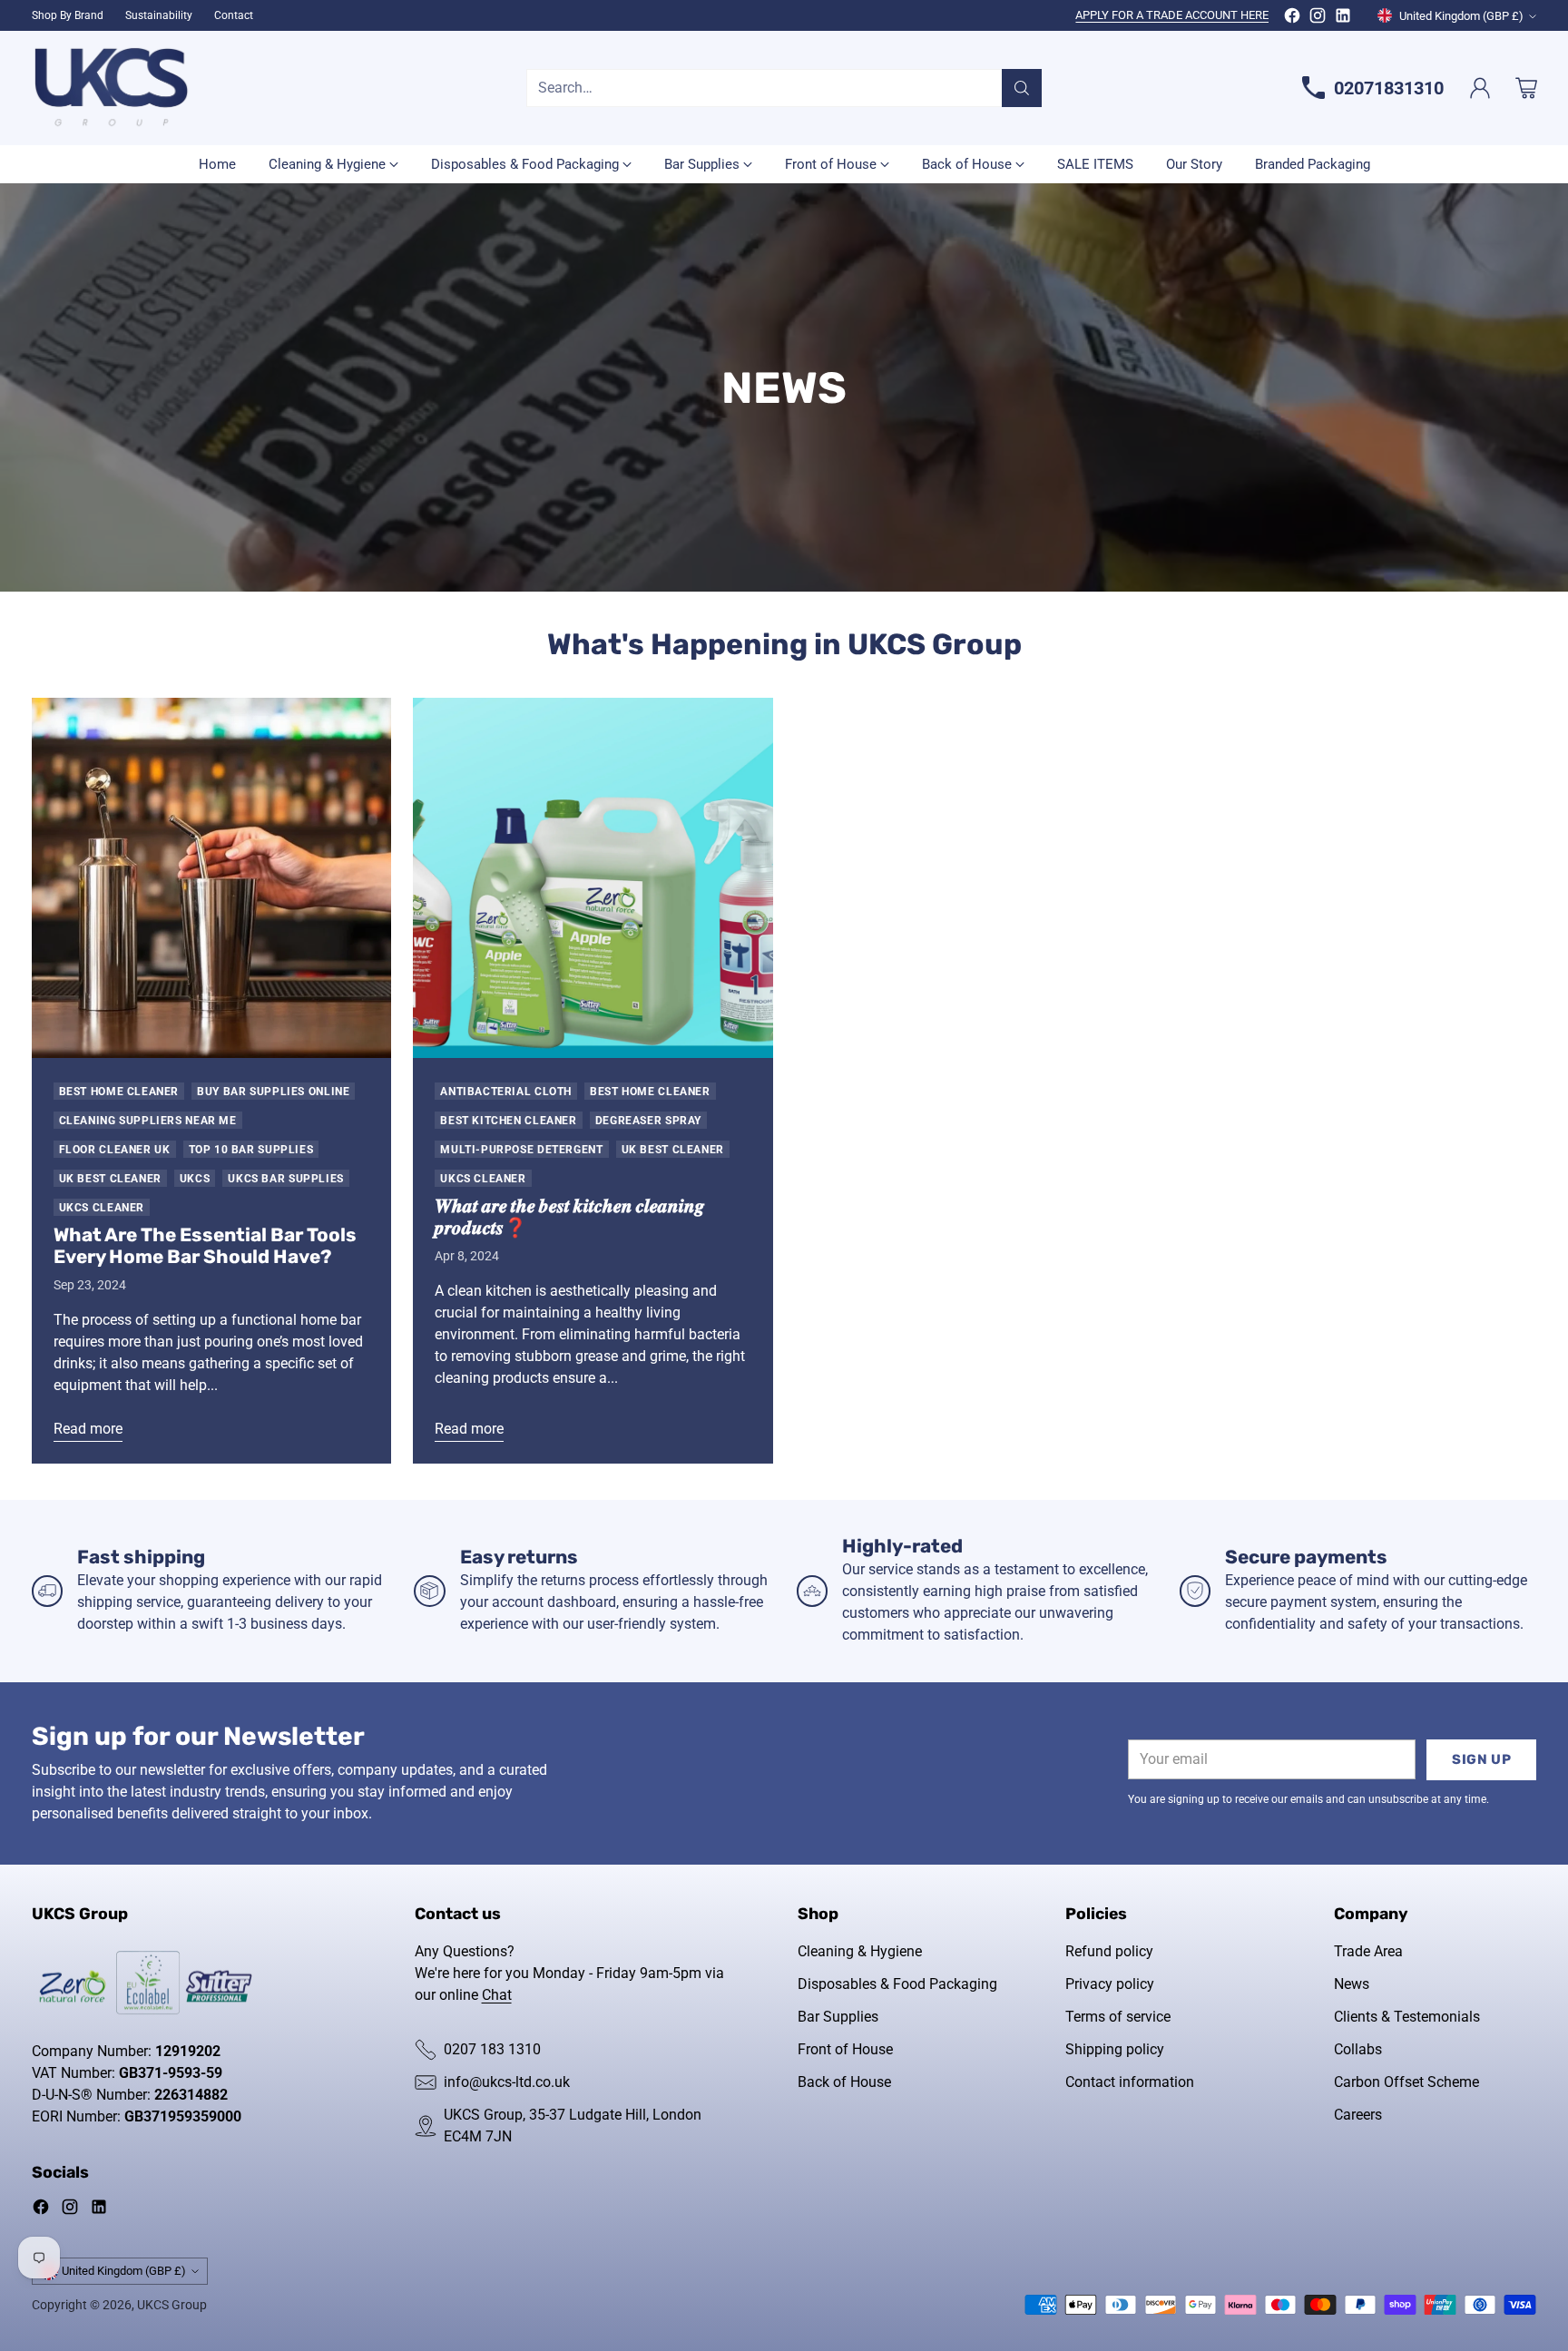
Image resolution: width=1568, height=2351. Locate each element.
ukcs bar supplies (286, 1178)
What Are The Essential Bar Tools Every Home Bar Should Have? (205, 1246)
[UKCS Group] (111, 88)
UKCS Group (172, 2305)
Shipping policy (1115, 2049)
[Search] (1022, 88)
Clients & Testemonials (1407, 2017)
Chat (497, 1995)
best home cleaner (119, 1091)
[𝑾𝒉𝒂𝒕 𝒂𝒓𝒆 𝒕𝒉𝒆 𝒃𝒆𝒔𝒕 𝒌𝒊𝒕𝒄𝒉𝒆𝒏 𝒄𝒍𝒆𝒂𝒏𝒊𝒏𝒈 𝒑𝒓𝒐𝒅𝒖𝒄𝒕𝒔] (593, 878)
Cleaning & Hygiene (860, 1951)
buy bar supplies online (273, 1091)
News (1352, 1984)
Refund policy (1109, 1951)
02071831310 (1389, 88)
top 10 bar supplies (251, 1149)
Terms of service (1118, 2017)
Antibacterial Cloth (506, 1091)
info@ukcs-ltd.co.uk (507, 2082)
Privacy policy (1110, 1984)
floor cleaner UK (115, 1149)
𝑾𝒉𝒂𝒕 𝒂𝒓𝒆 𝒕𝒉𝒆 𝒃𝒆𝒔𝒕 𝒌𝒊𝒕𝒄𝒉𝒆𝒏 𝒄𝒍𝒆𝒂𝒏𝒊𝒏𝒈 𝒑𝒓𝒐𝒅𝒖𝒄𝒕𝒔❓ (570, 1217)
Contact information (1130, 2082)
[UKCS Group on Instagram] (1318, 19)
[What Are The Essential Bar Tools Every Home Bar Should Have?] (212, 878)
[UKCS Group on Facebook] (1292, 19)
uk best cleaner (110, 1178)
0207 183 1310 (492, 2049)
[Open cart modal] (1526, 88)
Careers (1358, 2115)
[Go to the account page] (1480, 88)
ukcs (195, 1178)
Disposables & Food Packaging (897, 1984)
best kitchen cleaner (508, 1120)
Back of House (844, 2082)
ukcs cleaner (102, 1207)
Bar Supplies (838, 2017)
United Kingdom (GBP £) (1461, 16)
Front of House (845, 2049)
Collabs (1358, 2049)
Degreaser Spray (648, 1120)
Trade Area (1368, 1951)
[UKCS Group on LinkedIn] (1343, 19)
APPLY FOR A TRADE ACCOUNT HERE (1172, 15)
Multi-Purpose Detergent (521, 1149)
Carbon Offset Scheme (1406, 2082)
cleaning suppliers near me (148, 1120)
